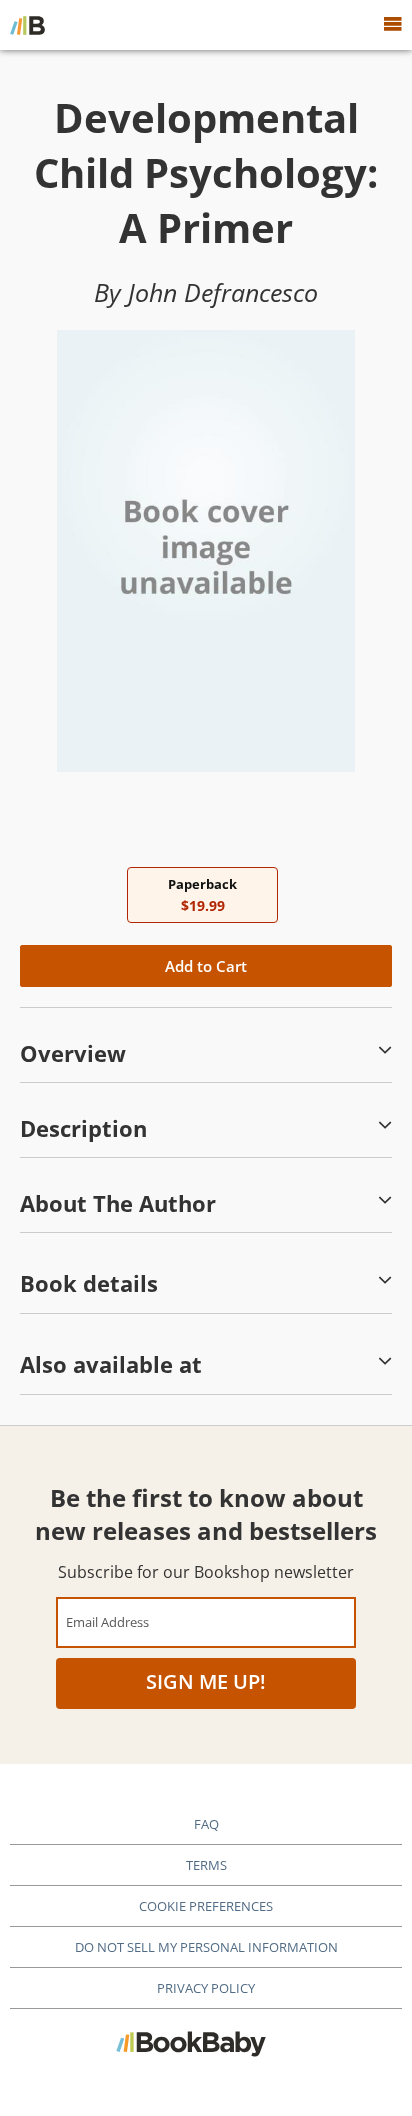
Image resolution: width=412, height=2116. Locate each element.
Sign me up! (206, 1681)
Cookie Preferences (206, 1906)
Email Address (107, 1621)
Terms (206, 1865)
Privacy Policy (206, 1988)
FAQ (206, 1824)
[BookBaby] (27, 25)
